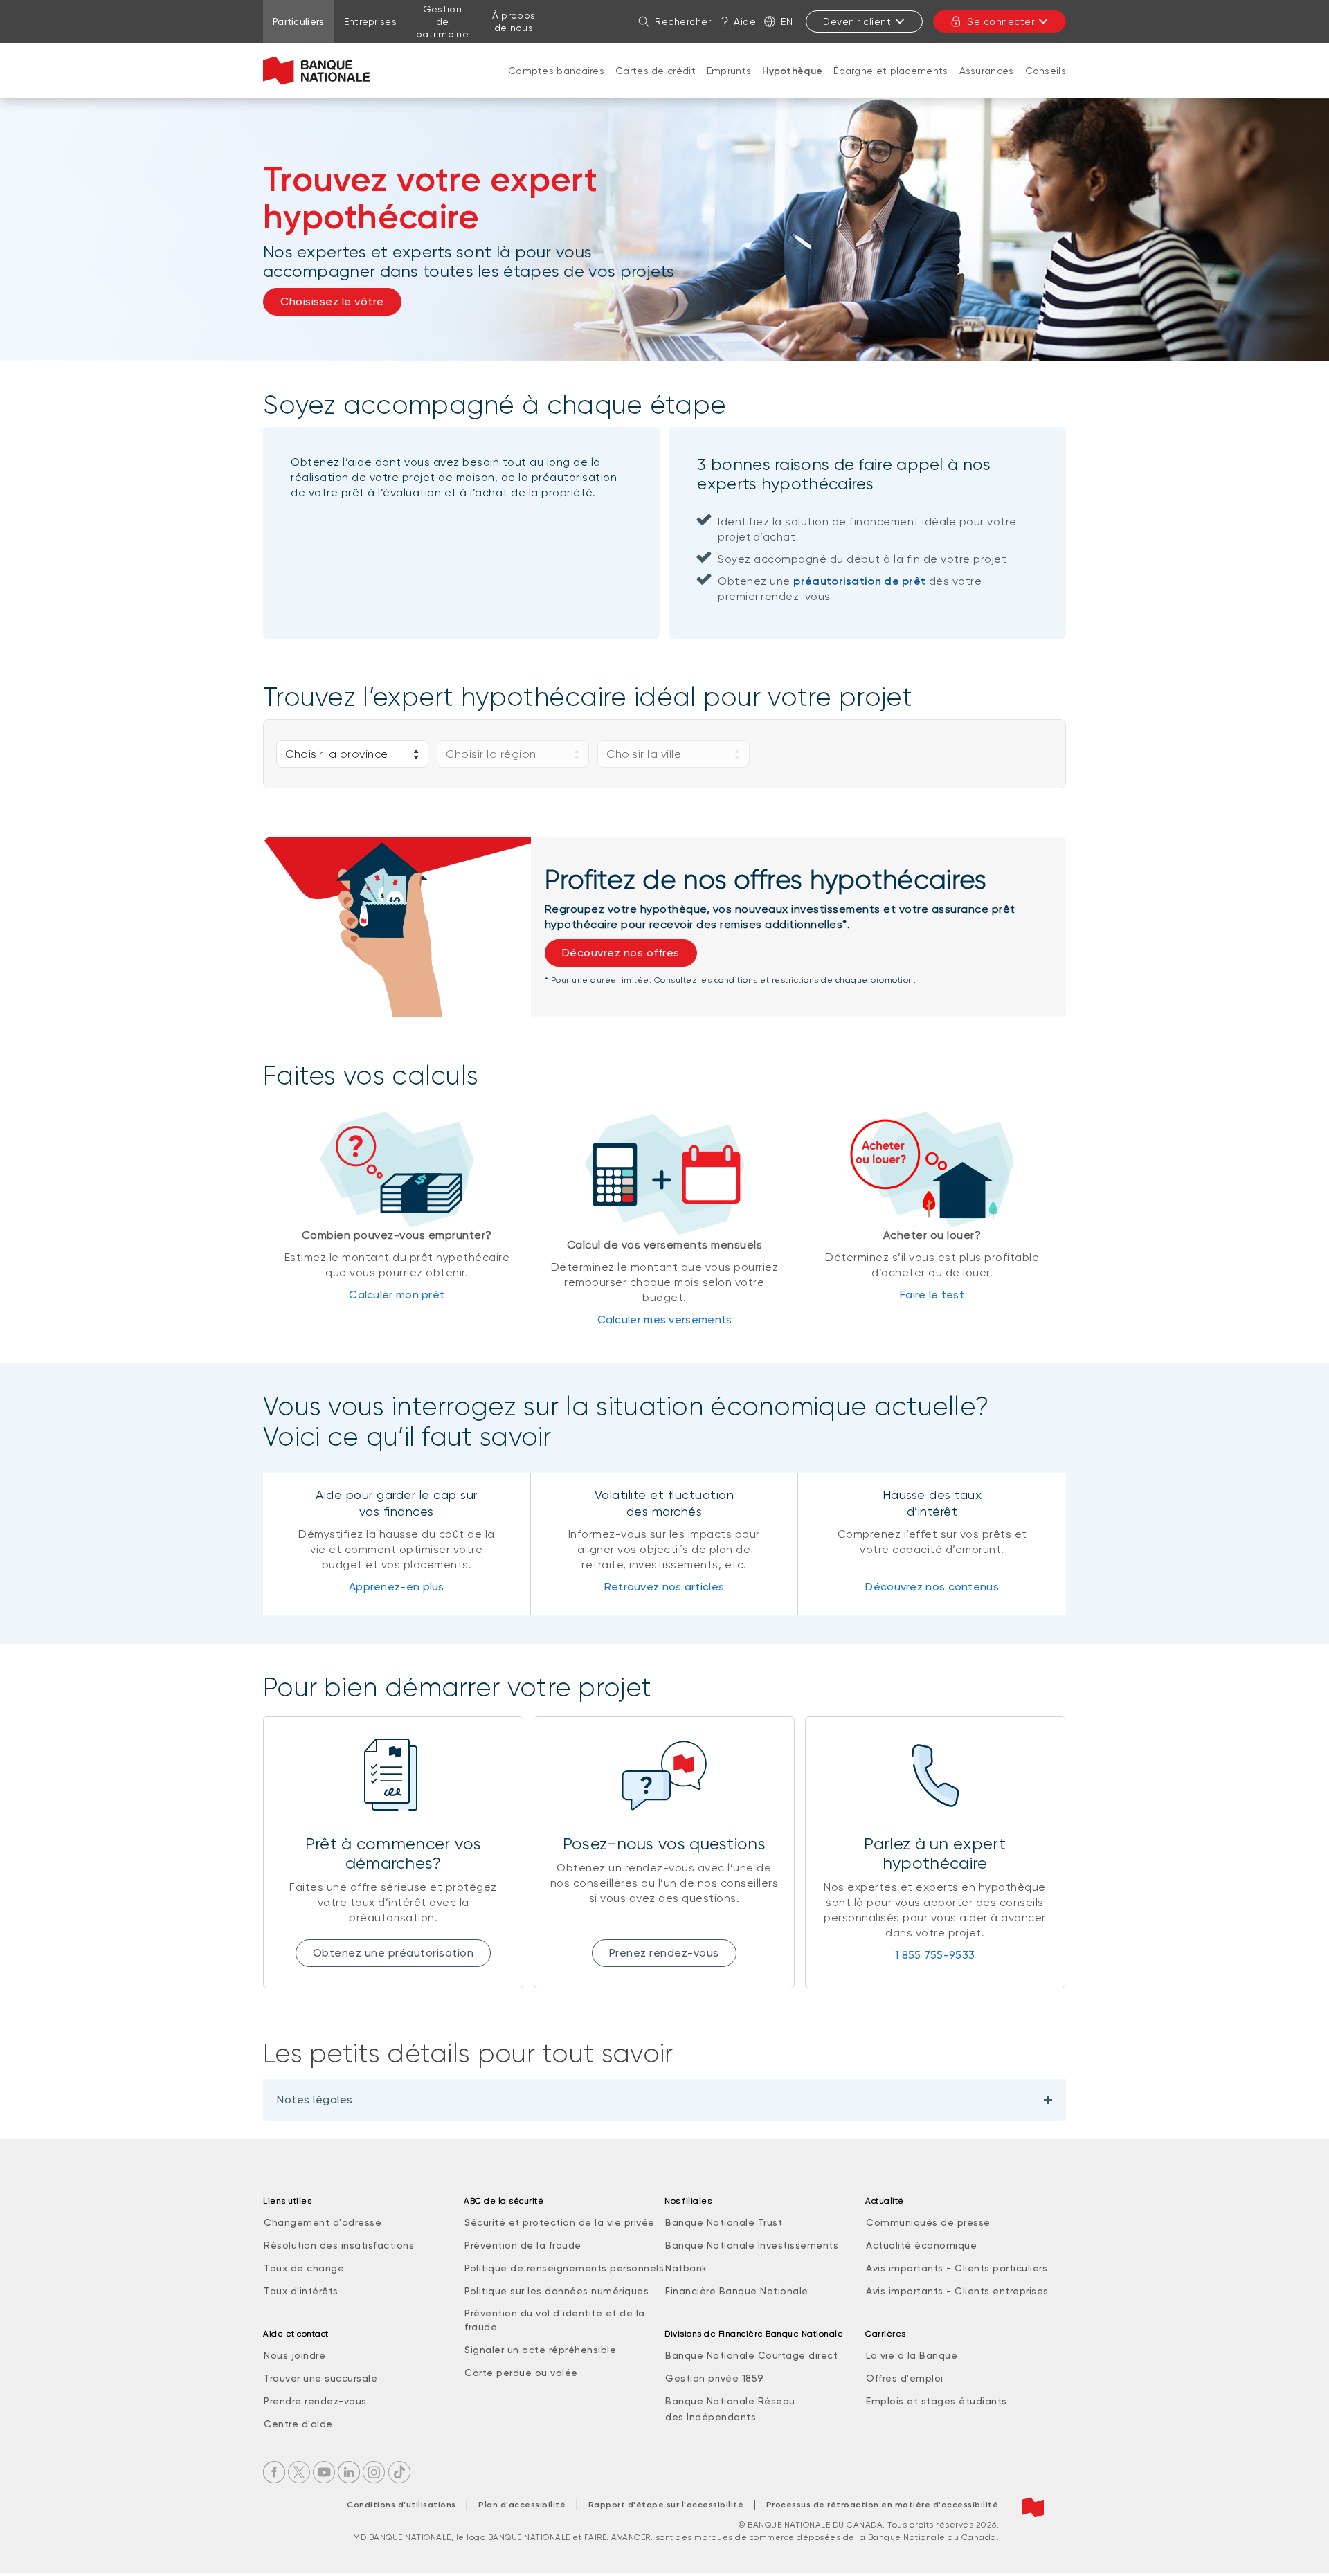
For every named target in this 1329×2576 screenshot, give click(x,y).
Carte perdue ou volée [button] (521, 2373)
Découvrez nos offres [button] (621, 953)
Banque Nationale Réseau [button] (730, 2401)
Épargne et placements (890, 71)
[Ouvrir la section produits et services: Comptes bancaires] (557, 84)
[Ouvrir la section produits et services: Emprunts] (729, 84)
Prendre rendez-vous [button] (315, 2401)
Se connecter (1001, 21)
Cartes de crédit (656, 71)
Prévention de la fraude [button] (523, 2245)
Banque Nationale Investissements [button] (752, 2245)
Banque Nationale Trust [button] (724, 2222)
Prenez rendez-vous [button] (664, 1953)
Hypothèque (792, 71)
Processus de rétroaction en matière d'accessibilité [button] (883, 2505)
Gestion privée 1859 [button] (715, 2378)
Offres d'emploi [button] (905, 2378)
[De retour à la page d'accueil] (317, 71)
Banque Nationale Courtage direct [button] (751, 2355)
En (787, 21)
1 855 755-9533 (935, 1955)
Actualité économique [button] (921, 2245)
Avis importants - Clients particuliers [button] (957, 2268)
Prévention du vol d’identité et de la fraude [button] (555, 2320)
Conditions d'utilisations (401, 2505)
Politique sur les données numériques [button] (557, 2291)
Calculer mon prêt (397, 1295)
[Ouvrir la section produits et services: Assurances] (986, 84)
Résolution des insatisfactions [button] (339, 2245)
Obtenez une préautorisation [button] (394, 1953)
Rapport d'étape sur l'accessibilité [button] (666, 2505)
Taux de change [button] (304, 2268)
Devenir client (857, 21)
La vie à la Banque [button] (912, 2355)
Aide (745, 21)
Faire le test (932, 1295)
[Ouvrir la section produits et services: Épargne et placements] (891, 84)
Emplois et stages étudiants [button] (937, 2401)
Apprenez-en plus (397, 1587)
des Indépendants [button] (711, 2417)
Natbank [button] (686, 2268)
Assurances (987, 71)
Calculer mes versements (665, 1319)
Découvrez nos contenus (932, 1587)
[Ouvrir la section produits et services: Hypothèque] (793, 85)
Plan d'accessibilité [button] (522, 2505)
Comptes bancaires (556, 71)
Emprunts (729, 71)
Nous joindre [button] (295, 2355)
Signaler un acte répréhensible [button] (540, 2350)
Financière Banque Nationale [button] (737, 2291)
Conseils (1046, 71)
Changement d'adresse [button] (323, 2222)
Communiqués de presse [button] (928, 2222)
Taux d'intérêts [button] (301, 2291)
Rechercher (683, 21)
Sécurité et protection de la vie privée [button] (560, 2222)
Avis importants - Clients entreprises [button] (957, 2291)
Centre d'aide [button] (298, 2424)
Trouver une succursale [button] (320, 2378)
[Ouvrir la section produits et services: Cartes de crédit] (656, 84)
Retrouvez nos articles (664, 1587)
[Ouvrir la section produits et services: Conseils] (1045, 84)
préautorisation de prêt (859, 581)
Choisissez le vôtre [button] (332, 301)
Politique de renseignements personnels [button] (564, 2268)
